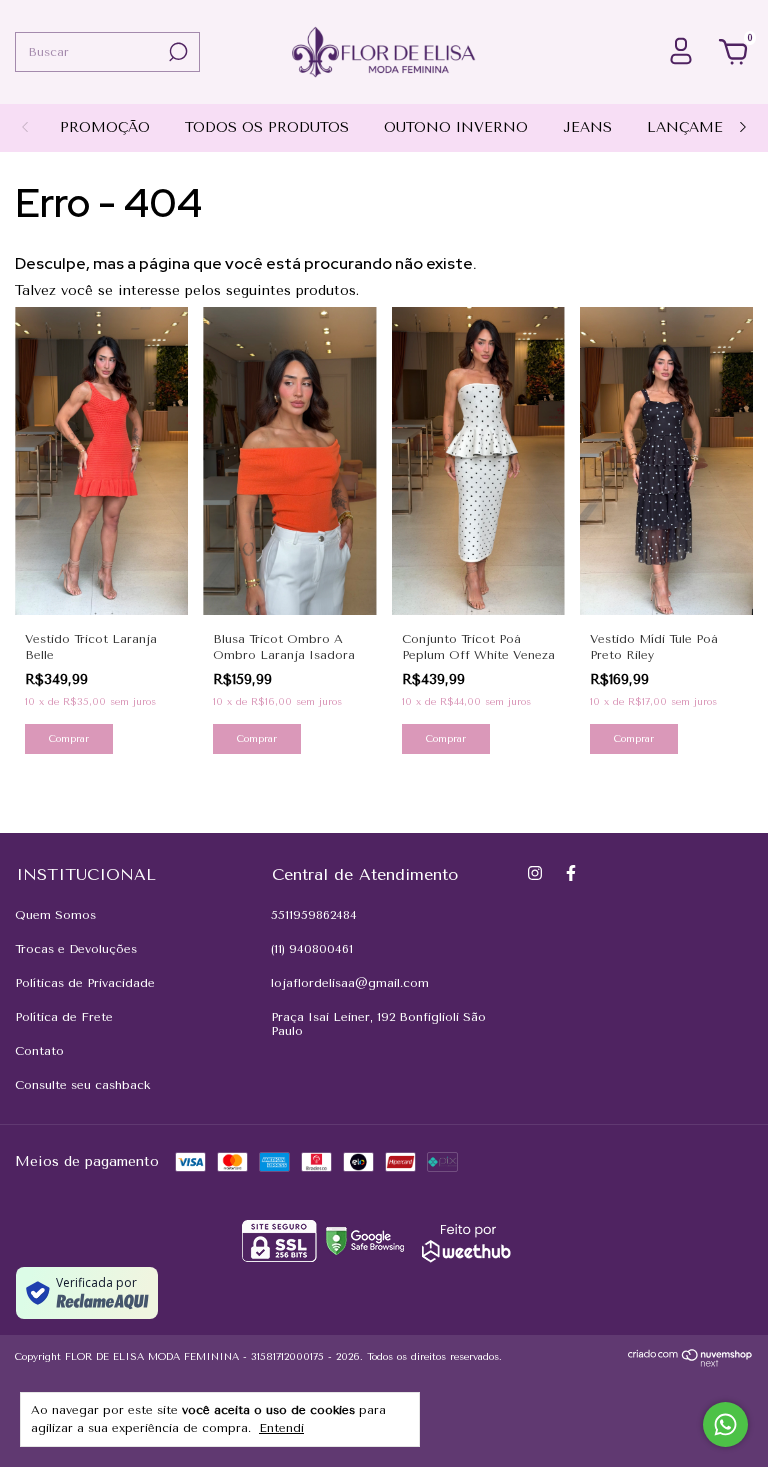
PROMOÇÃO (105, 127)
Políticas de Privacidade (85, 983)
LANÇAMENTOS (706, 127)
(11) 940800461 (312, 949)
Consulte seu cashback (82, 1085)
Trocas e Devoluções (76, 949)
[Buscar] (176, 52)
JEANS (587, 127)
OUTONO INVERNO (456, 127)
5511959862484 (314, 915)
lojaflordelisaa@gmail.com (350, 983)
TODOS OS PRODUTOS (267, 127)
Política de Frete (64, 1017)
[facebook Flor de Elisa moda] (571, 873)
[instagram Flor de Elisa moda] (535, 873)
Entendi (281, 1428)
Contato (39, 1051)
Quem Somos (55, 915)
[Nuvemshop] (690, 1362)
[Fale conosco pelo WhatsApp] (725, 1424)
